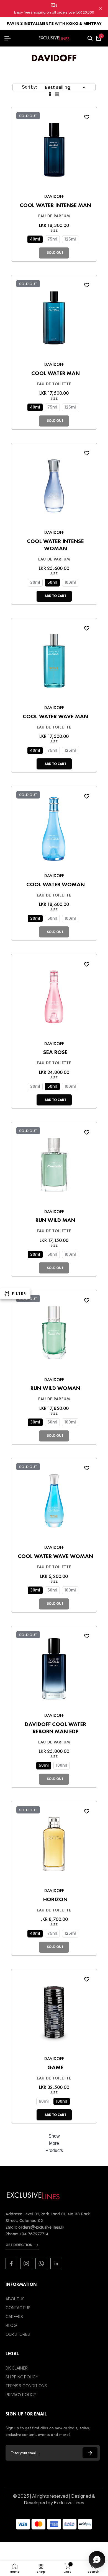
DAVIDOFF (54, 196)
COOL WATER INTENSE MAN (55, 205)
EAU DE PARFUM (54, 216)
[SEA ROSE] (54, 998)
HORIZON (55, 1899)
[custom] (11, 2264)
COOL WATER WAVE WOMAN (55, 1556)
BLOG (11, 2325)
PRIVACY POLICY (21, 2394)
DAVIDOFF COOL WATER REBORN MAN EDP (56, 1728)
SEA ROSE (55, 1052)
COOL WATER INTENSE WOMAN (55, 545)
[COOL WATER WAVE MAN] (54, 663)
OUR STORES (18, 2334)
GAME (55, 2067)
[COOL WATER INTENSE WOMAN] (54, 488)
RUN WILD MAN (55, 1220)
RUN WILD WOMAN (55, 1388)
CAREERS (14, 2316)
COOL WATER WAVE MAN (55, 716)
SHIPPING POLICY (22, 2377)
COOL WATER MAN (56, 373)
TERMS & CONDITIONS (26, 2386)
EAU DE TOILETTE (54, 384)
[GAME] (54, 2014)
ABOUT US (15, 2299)
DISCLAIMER (17, 2368)
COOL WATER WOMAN (56, 884)
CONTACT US (18, 2308)
